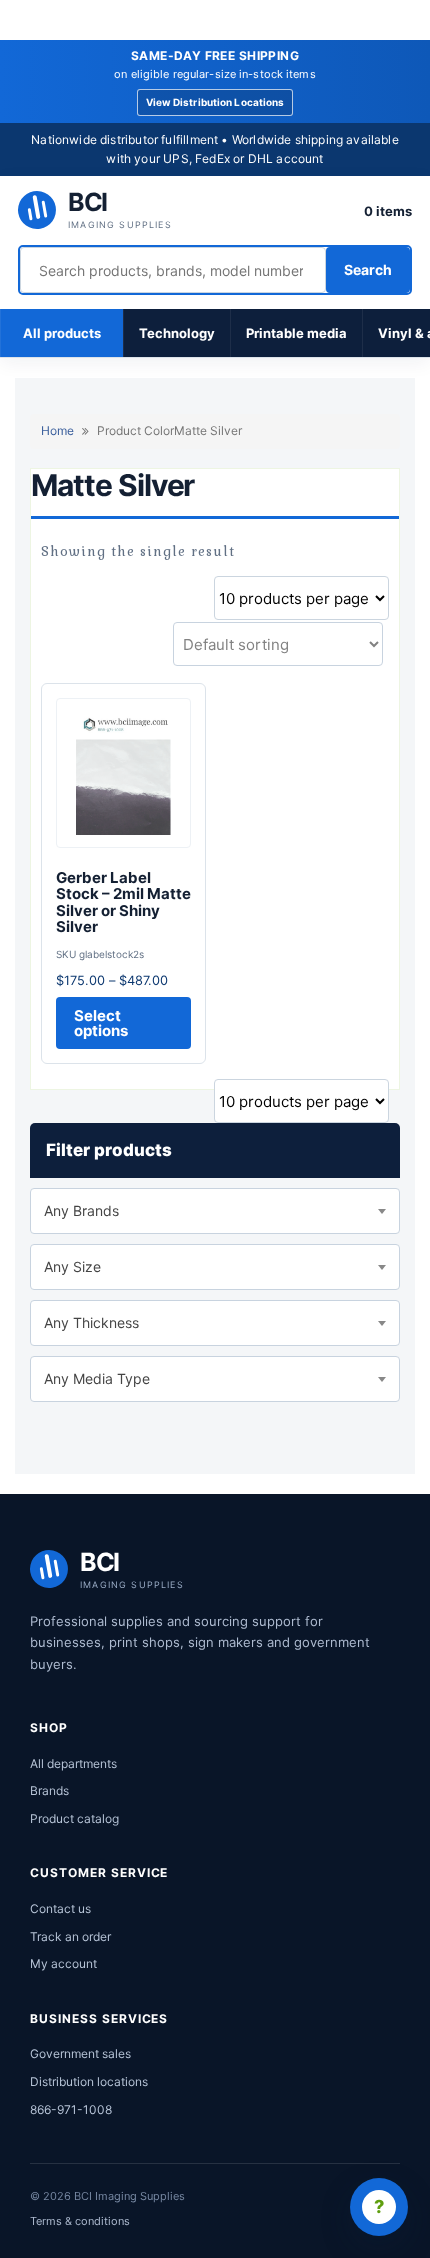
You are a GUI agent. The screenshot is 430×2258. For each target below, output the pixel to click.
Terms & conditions (80, 2221)
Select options (101, 1023)
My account (63, 1963)
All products (62, 333)
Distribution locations (89, 2081)
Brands (49, 1790)
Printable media (296, 333)
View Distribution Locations (215, 102)
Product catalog (74, 1818)
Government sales (80, 2053)
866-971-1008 (71, 2109)
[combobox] (215, 1211)
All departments (73, 1763)
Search (368, 269)
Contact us (60, 1908)
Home (57, 430)
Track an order (70, 1936)
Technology (177, 333)
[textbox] (215, 1211)
